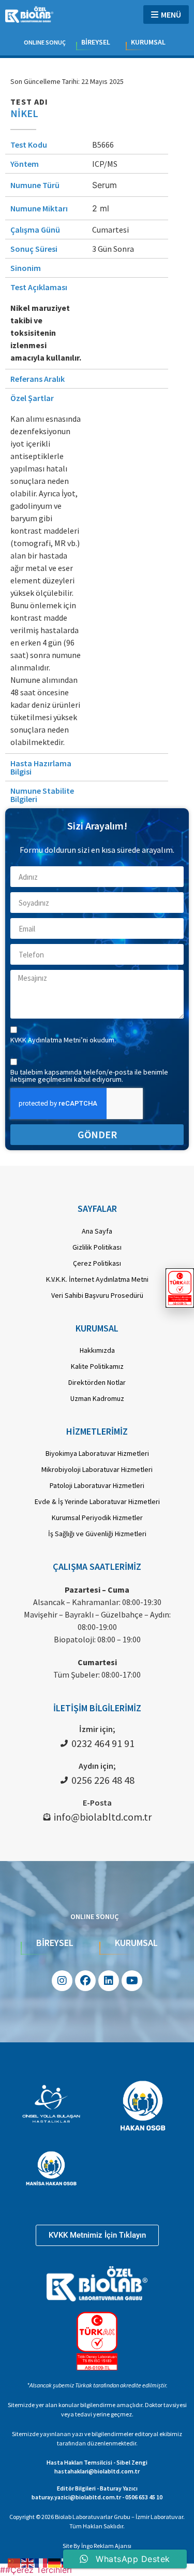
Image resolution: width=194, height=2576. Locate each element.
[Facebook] (85, 1981)
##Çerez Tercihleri (36, 2570)
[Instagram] (62, 1981)
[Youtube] (132, 1981)
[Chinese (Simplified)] (14, 2562)
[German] (55, 2562)
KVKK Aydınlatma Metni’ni (50, 1040)
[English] (28, 2562)
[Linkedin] (109, 1981)
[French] (41, 2562)
